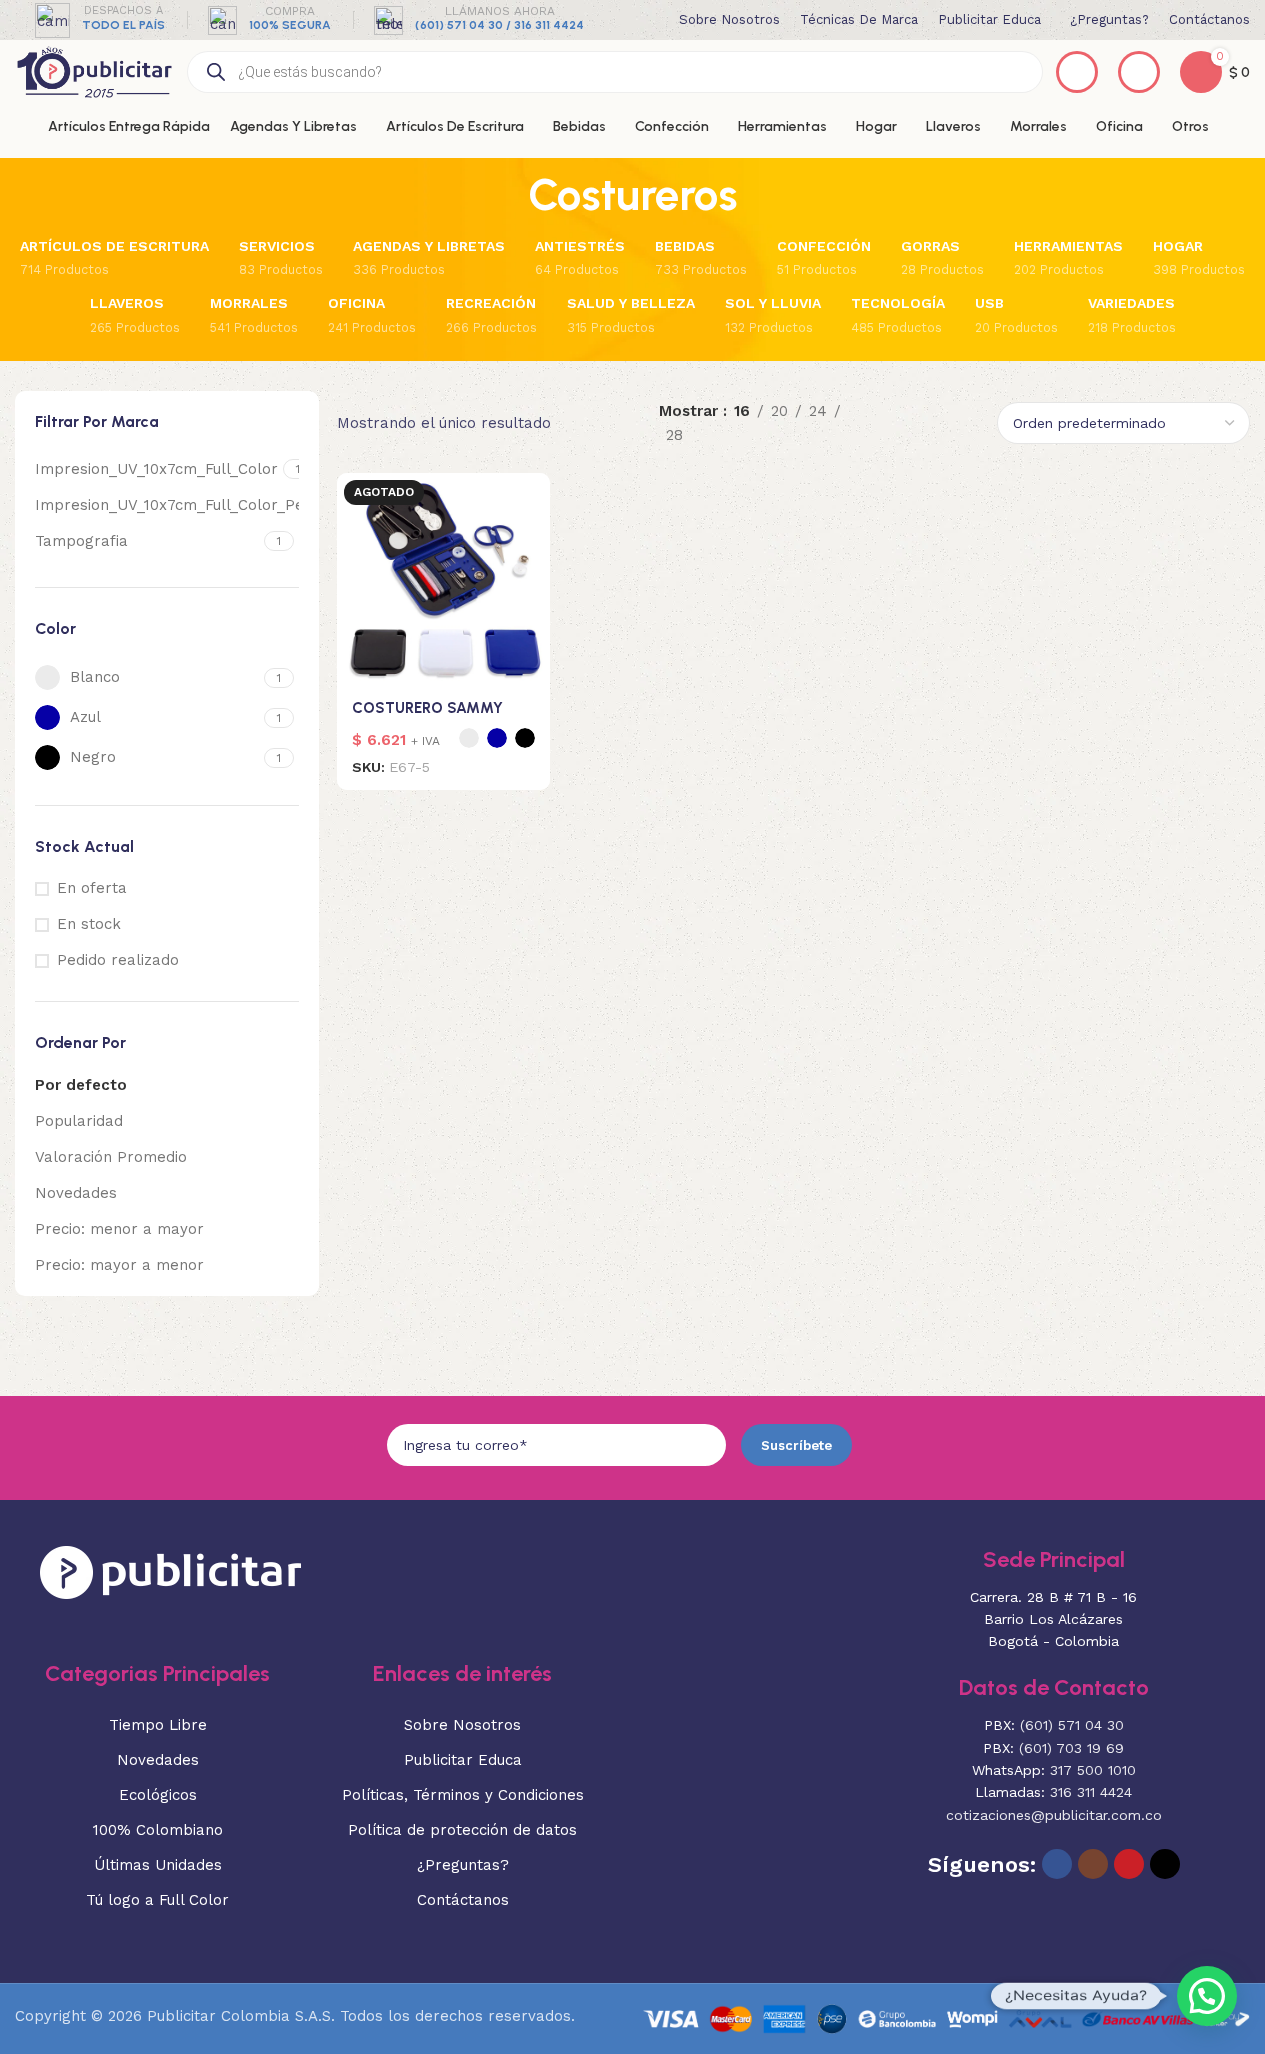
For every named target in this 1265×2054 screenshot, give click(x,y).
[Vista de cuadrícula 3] (933, 404)
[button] (1207, 1996)
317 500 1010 (1093, 1770)
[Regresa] (503, 195)
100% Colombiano (158, 1830)
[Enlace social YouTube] (1129, 1864)
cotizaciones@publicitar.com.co (1054, 1815)
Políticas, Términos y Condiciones (463, 1795)
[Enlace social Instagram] (1093, 1864)
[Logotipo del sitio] (94, 71)
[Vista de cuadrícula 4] (899, 441)
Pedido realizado (118, 960)
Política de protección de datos (462, 1830)
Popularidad (79, 1121)
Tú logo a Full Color (157, 1900)
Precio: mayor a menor (119, 1265)
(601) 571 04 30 (1072, 1725)
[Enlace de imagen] (170, 1571)
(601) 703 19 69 (1071, 1748)
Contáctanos (463, 1900)
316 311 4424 (1091, 1792)
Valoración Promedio (111, 1157)
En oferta (92, 888)
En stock (89, 924)
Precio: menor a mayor (119, 1229)
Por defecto (81, 1085)
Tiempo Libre (158, 1725)
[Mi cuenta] (1139, 72)
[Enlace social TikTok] (1165, 1864)
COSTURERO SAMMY (427, 708)
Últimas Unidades (158, 1865)
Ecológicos (158, 1795)
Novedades (76, 1193)
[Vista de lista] (899, 404)
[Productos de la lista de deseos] (1077, 72)
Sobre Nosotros (462, 1725)
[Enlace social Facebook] (1057, 1864)
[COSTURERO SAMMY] (443, 579)
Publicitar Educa (463, 1760)
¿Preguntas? (463, 1865)
